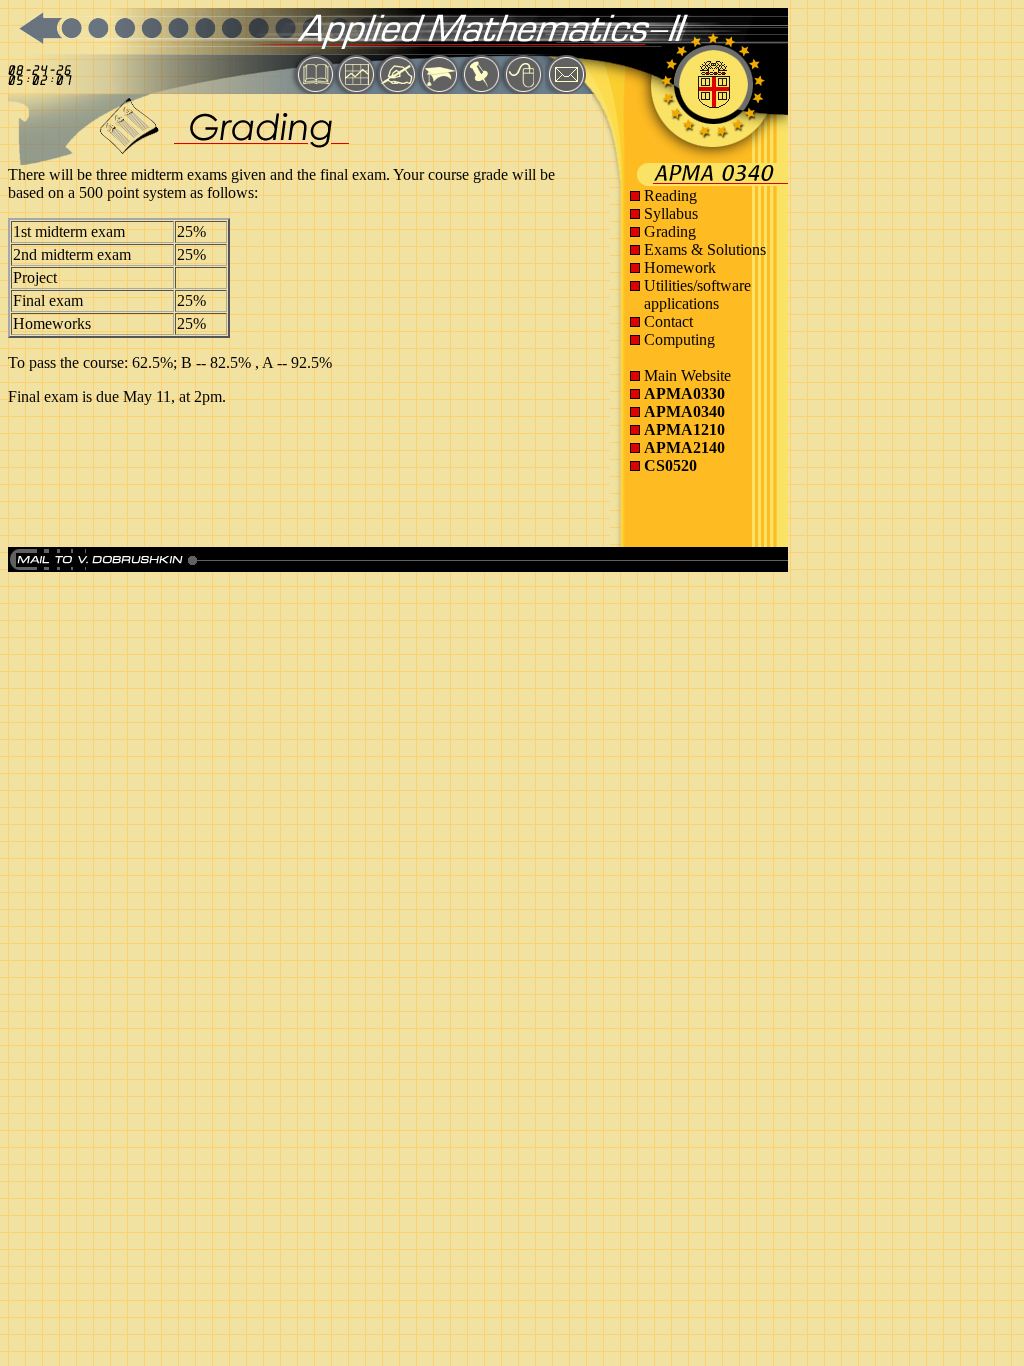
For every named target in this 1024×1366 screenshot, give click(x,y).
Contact (668, 321)
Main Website (687, 375)
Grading (670, 231)
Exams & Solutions (705, 249)
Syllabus (671, 213)
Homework (680, 267)
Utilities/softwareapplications (697, 294)
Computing (679, 339)
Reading (670, 195)
